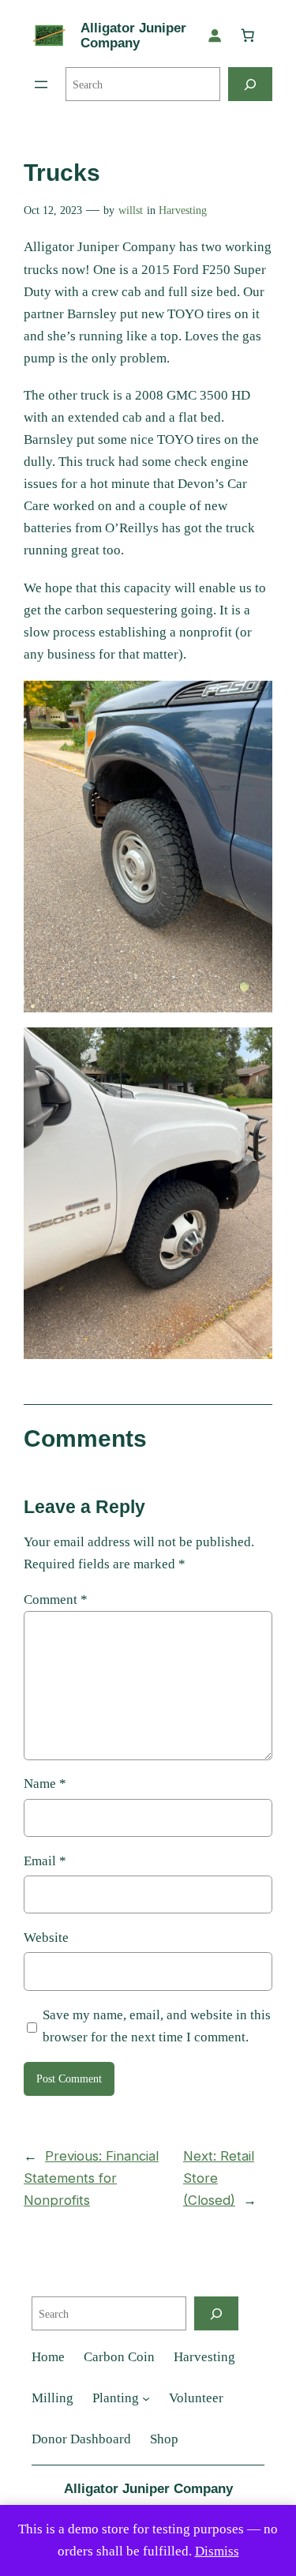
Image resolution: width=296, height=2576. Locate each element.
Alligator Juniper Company (133, 36)
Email (45, 1861)
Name (45, 1784)
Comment (56, 1600)
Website (46, 1938)
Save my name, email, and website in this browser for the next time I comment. (157, 2026)
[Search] (250, 84)
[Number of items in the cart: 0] (248, 36)
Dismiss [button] (217, 2551)
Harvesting (183, 210)
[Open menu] (41, 84)
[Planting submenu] (146, 2398)
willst (131, 210)
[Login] (215, 36)
